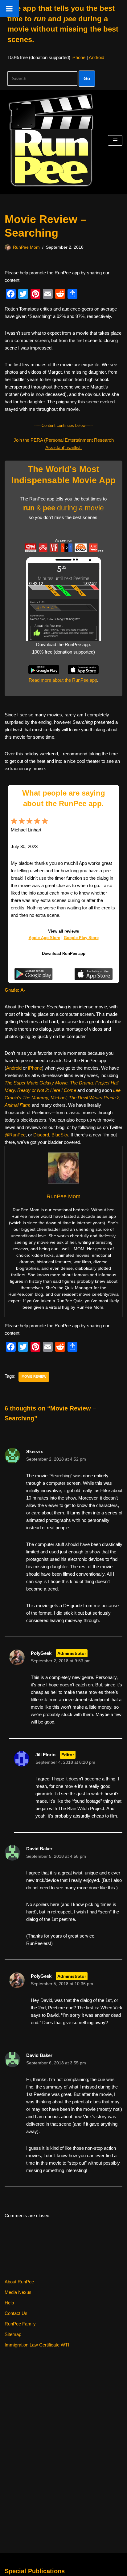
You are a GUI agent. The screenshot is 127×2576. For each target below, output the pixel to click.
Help (9, 2303)
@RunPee (15, 1135)
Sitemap (13, 2334)
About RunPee (19, 2282)
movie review (34, 1376)
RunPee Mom (26, 247)
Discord (41, 1135)
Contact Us (16, 2313)
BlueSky (60, 1135)
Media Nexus (18, 2292)
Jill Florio (45, 1755)
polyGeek (41, 1653)
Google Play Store (81, 938)
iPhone (78, 57)
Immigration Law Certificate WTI (37, 2345)
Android (96, 57)
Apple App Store (44, 938)
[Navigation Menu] (115, 140)
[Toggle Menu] (9, 9)
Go (87, 78)
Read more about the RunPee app (63, 680)
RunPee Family (20, 2324)
